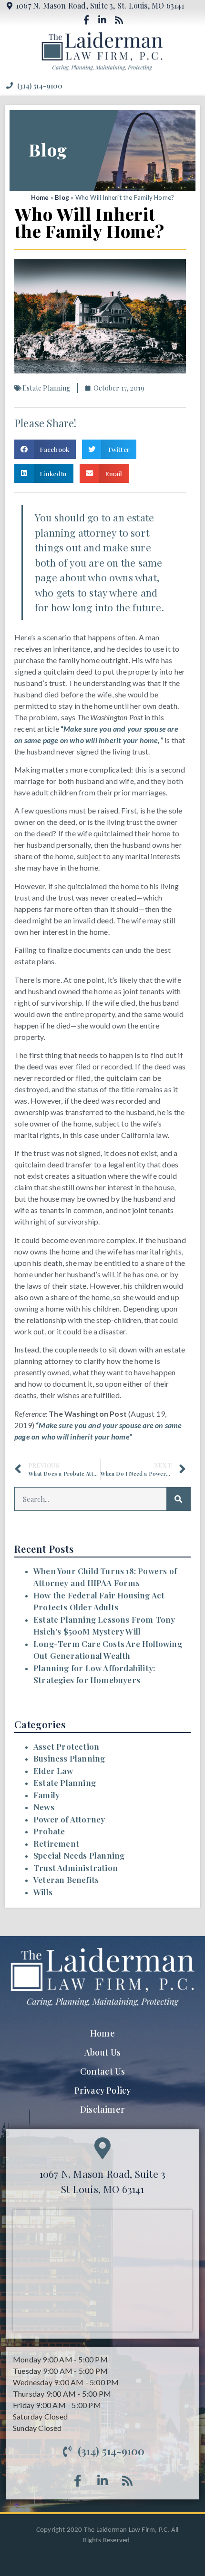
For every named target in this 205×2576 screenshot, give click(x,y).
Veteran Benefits (66, 1880)
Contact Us (103, 2071)
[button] (192, 86)
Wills (43, 1892)
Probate (49, 1831)
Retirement (56, 1843)
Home (40, 197)
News (44, 1807)
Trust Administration (76, 1868)
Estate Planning (65, 1783)
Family (46, 1795)
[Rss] (119, 20)
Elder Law (53, 1771)
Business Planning (69, 1758)
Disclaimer (102, 2109)
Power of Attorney (69, 1819)
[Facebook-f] (86, 20)
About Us (103, 2052)
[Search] (178, 1499)
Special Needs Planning (79, 1855)
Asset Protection (66, 1746)
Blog (62, 197)
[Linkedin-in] (102, 20)
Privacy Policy (103, 2090)
